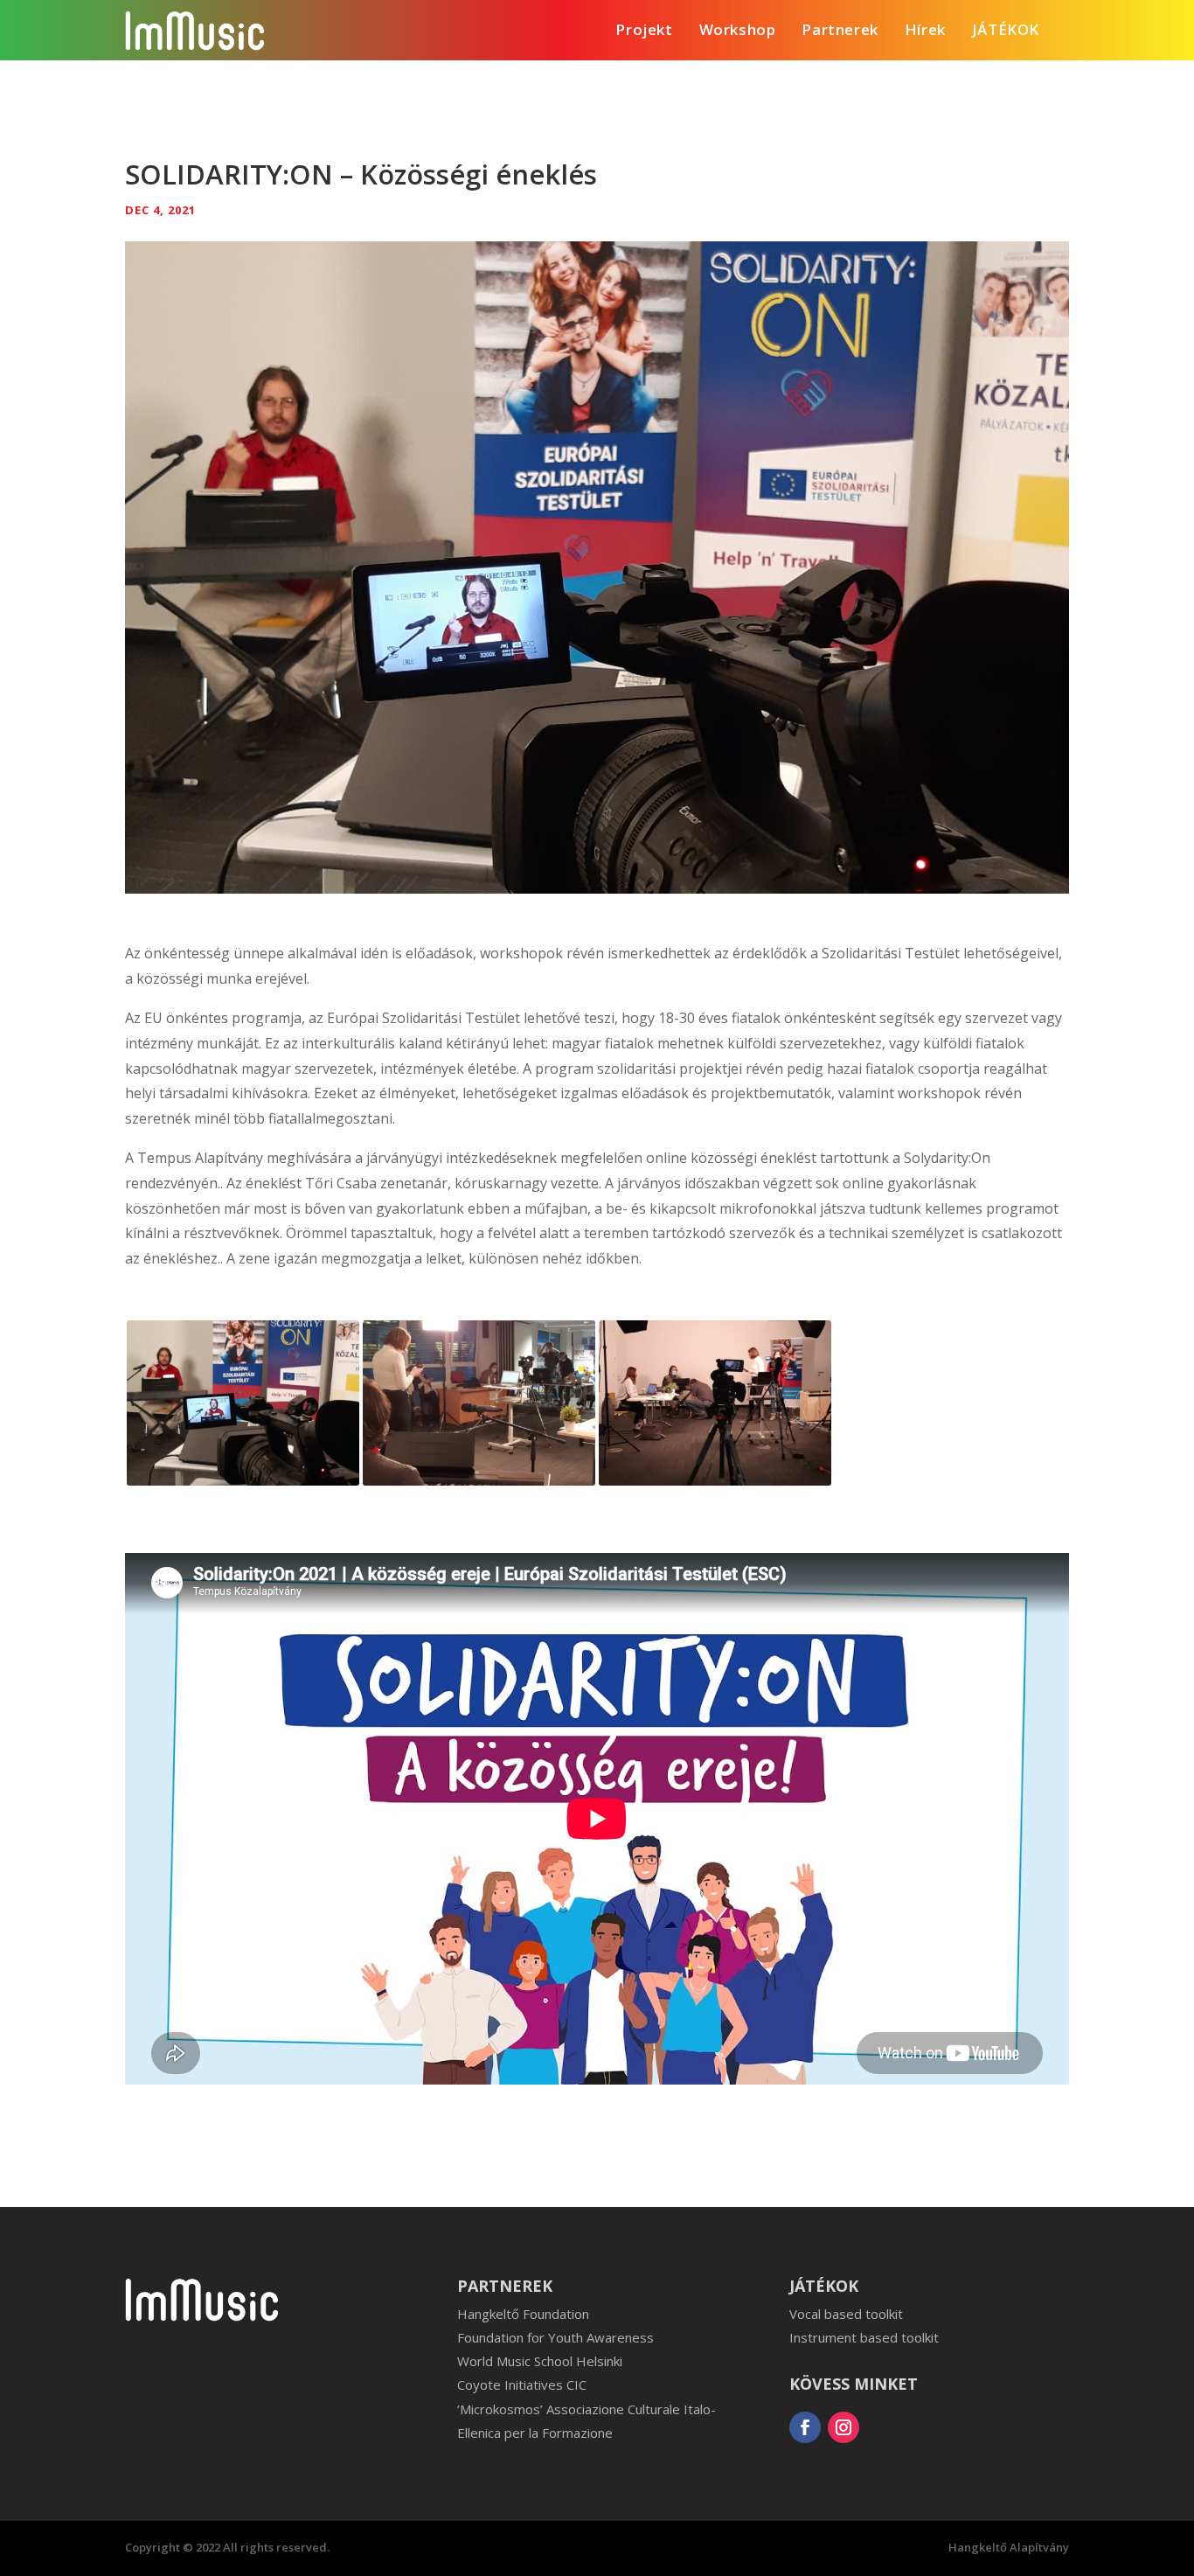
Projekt (644, 31)
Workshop (738, 31)
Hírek (925, 31)
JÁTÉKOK (1006, 31)
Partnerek (840, 31)
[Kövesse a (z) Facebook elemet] (805, 2427)
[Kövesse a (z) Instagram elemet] (843, 2427)
